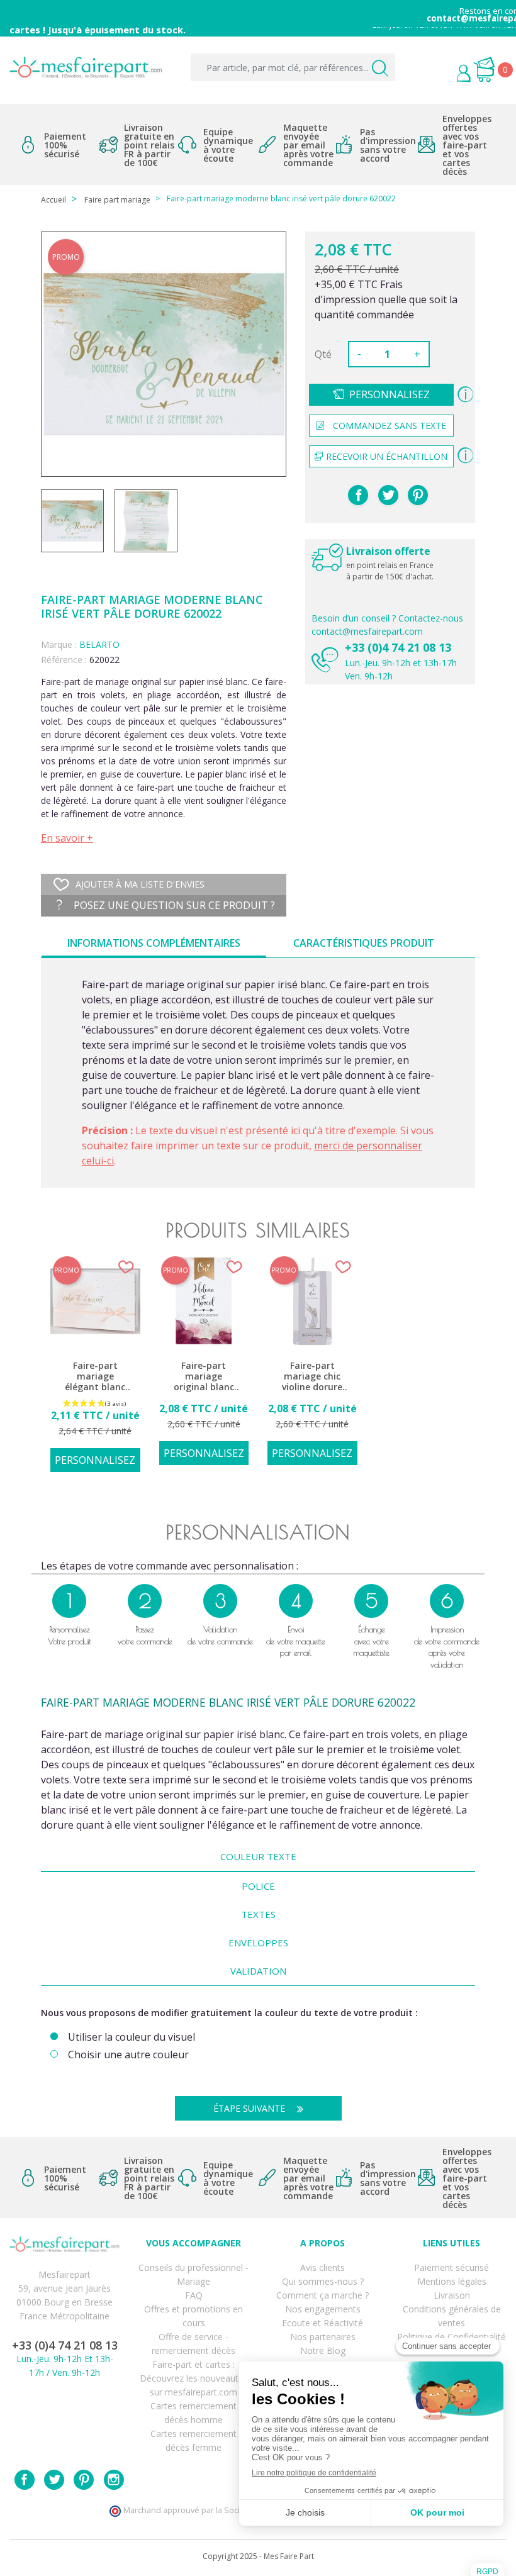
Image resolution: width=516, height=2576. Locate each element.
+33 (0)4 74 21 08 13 (398, 647)
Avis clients (322, 2267)
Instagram (114, 2480)
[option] (95, 1371)
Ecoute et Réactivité (322, 2323)
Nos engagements (323, 2309)
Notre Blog (323, 2350)
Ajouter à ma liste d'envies (140, 884)
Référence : (64, 660)
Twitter (54, 2480)
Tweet (388, 495)
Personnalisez (390, 394)
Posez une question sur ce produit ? (173, 905)
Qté (323, 354)
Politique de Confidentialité (451, 2337)
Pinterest (418, 495)
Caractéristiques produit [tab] (364, 943)
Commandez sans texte (390, 426)
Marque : (59, 644)
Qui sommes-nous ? (323, 2281)
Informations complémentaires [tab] (154, 943)
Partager (358, 495)
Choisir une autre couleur (128, 2055)
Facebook (25, 2480)
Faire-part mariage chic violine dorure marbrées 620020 (312, 1377)
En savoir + (67, 838)
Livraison (452, 2295)
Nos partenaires (323, 2337)
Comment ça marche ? (322, 2295)
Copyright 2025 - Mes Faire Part (258, 2556)
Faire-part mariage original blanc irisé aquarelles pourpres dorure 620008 (204, 1377)
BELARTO (99, 644)
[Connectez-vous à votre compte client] (435, 75)
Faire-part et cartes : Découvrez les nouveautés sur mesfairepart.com (194, 2378)
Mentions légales (452, 2281)
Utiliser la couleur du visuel (132, 2037)
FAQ (194, 2295)
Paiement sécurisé (451, 2267)
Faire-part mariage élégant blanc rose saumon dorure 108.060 (95, 1377)
